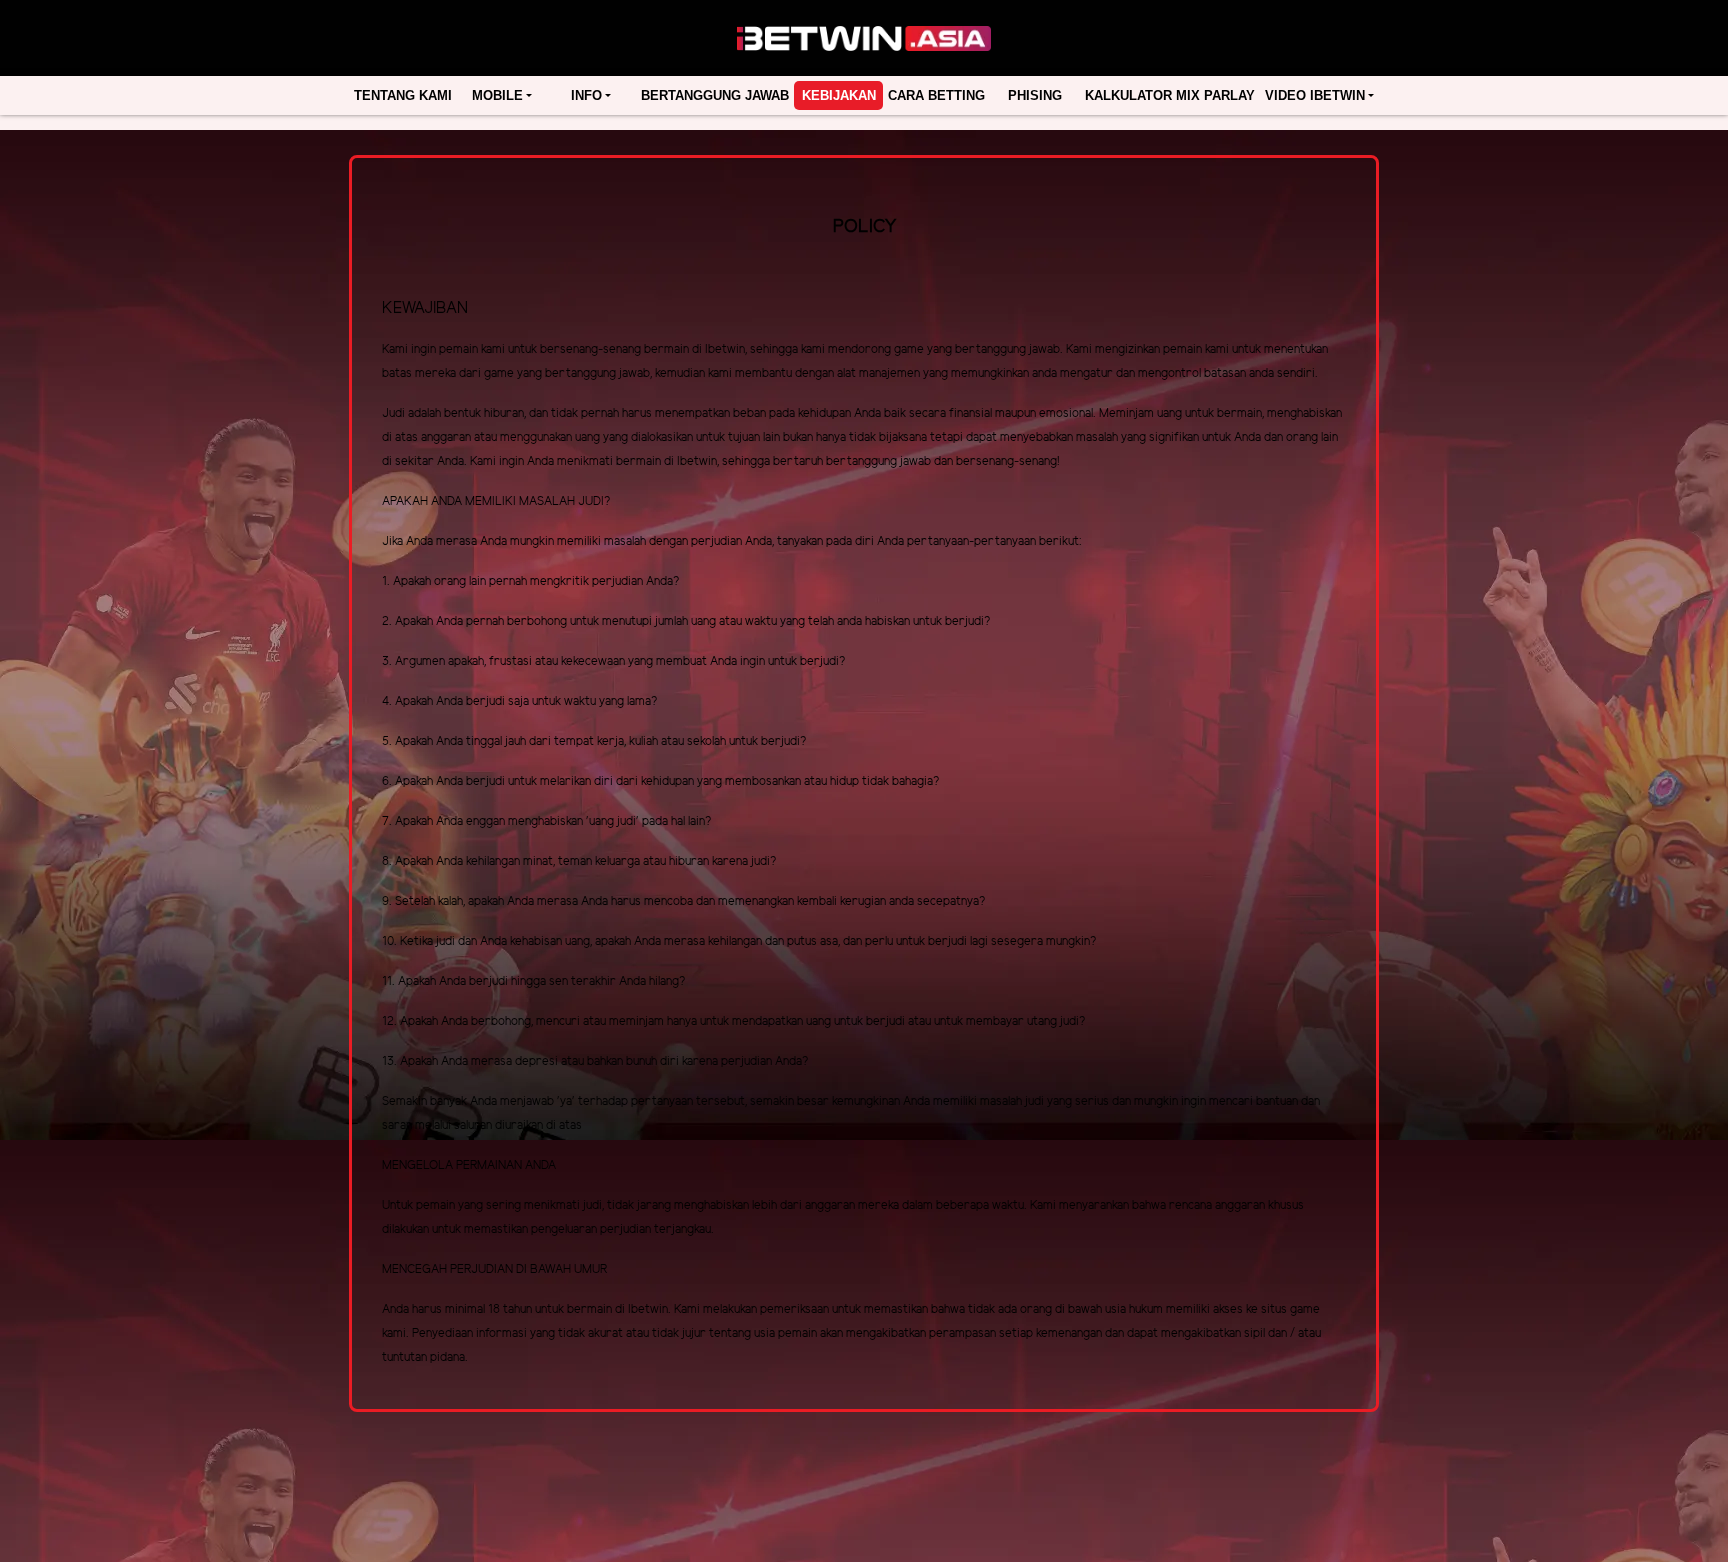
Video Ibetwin (1315, 95)
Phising (1035, 95)
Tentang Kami (403, 95)
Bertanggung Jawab (715, 95)
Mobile (497, 95)
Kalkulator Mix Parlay (1170, 95)
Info (586, 95)
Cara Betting (936, 95)
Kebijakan (839, 95)
